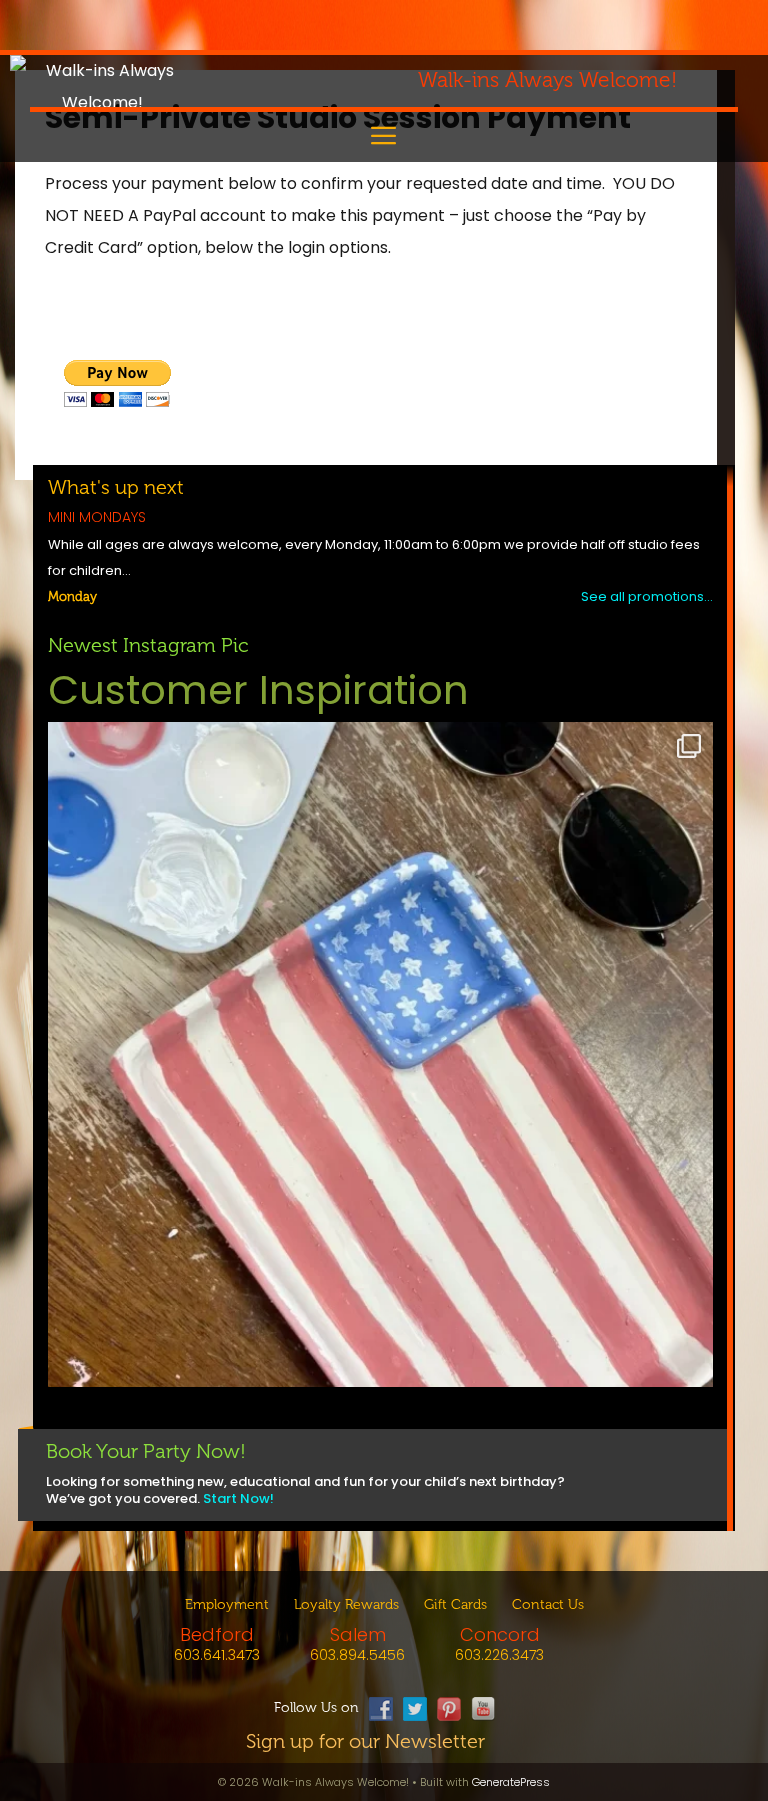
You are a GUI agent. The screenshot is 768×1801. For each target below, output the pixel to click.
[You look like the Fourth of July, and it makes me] (380, 1054)
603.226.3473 (499, 1655)
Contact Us (548, 1604)
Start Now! (238, 1498)
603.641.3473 (217, 1655)
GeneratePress (511, 1782)
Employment (227, 1604)
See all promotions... (647, 596)
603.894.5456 (357, 1655)
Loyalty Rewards (346, 1604)
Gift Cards (455, 1604)
